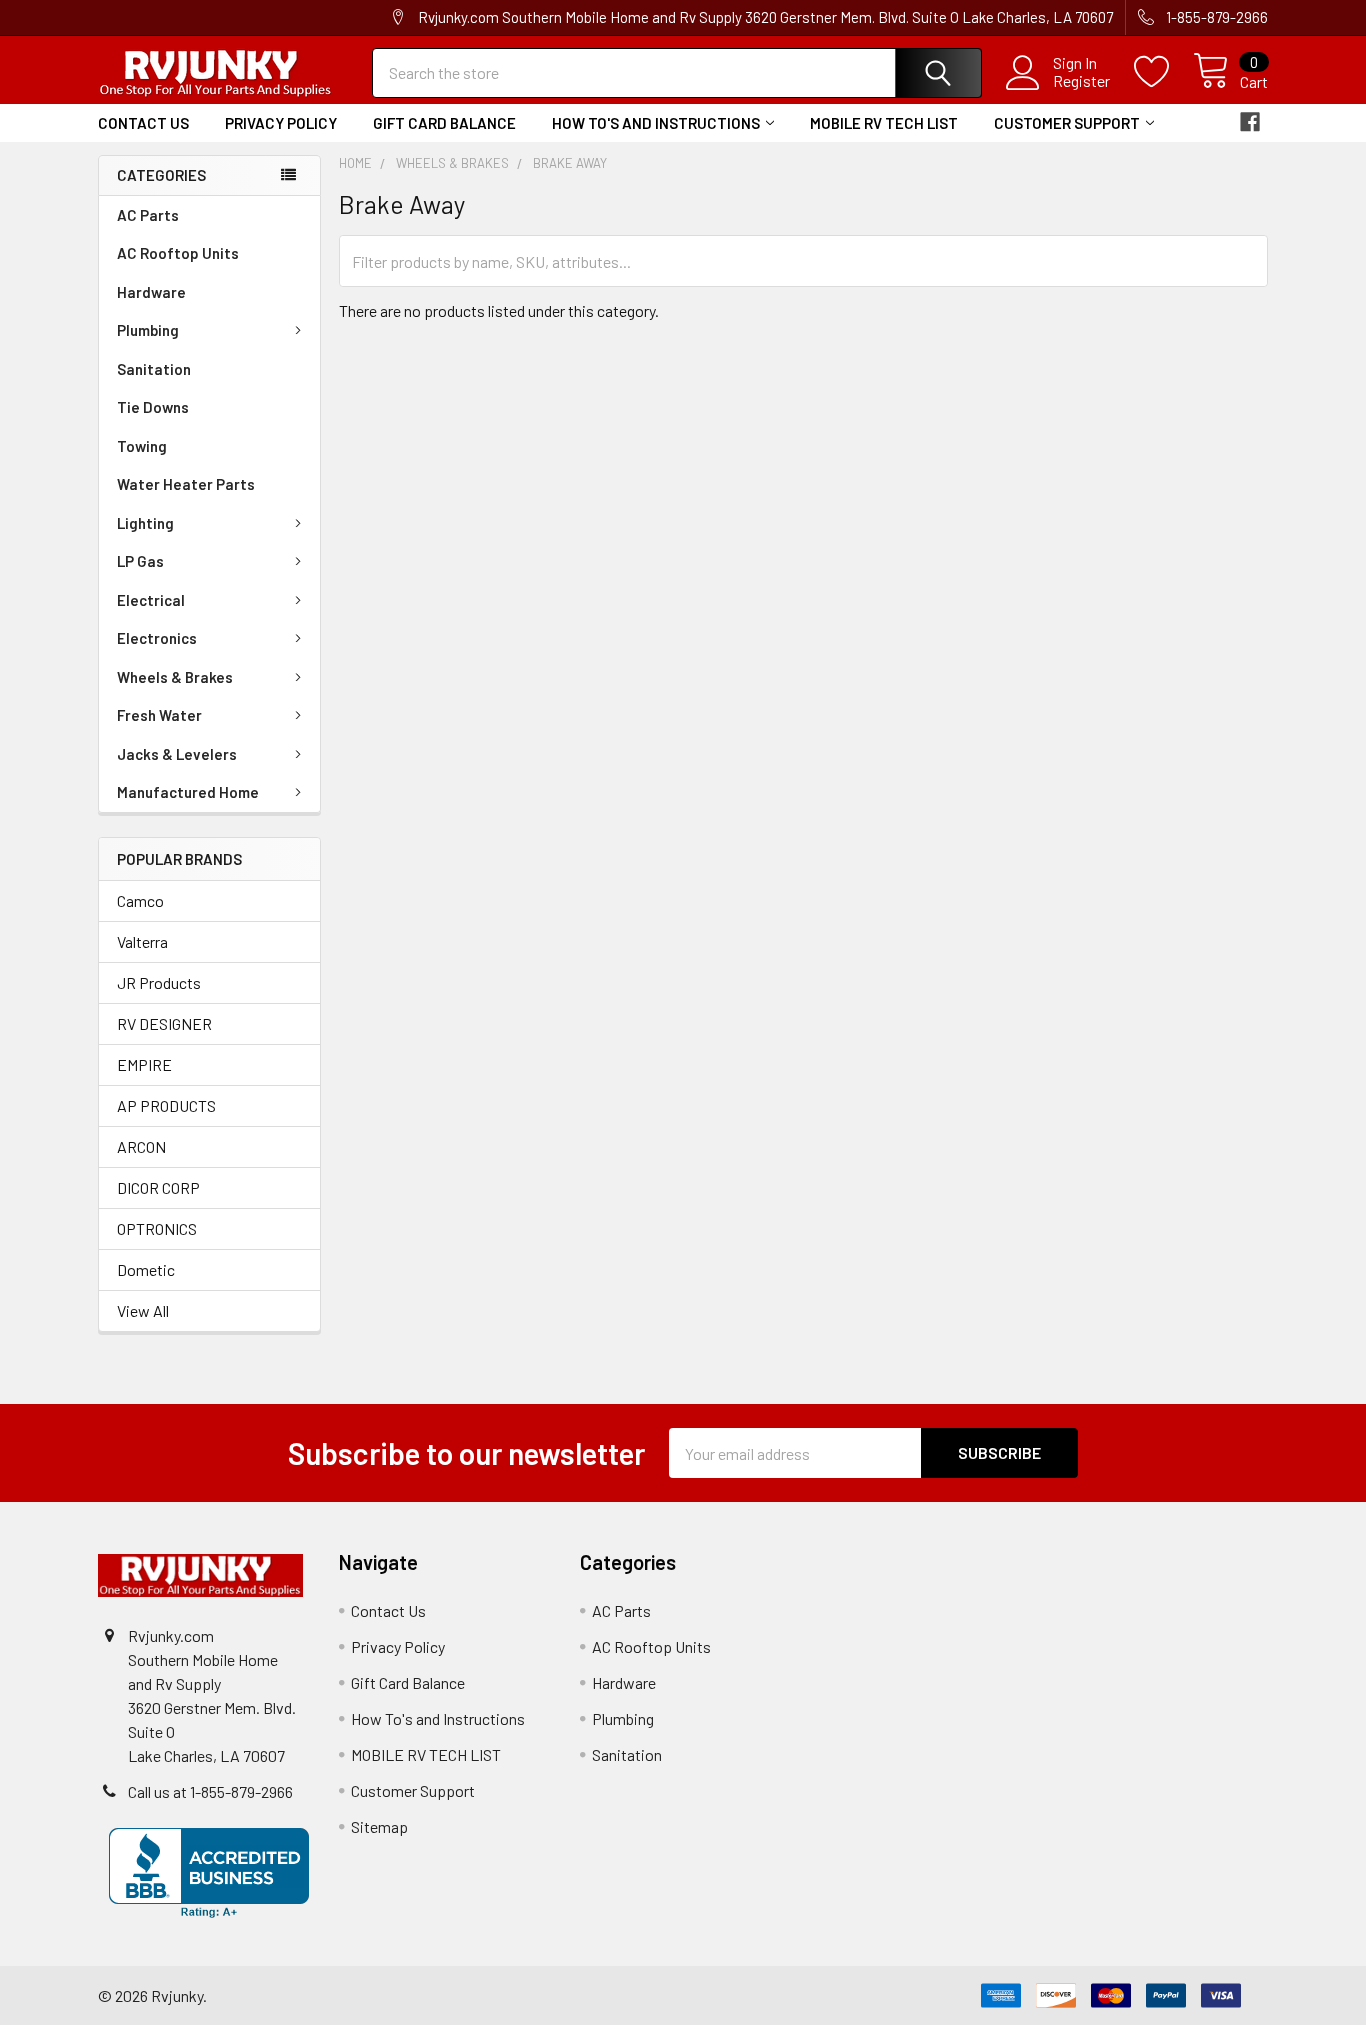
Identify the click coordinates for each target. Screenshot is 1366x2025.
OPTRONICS (157, 1228)
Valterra (142, 941)
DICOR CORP (158, 1187)
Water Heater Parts (186, 484)
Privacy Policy (281, 123)
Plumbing (148, 330)
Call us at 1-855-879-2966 (210, 1791)
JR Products (159, 982)
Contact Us (143, 123)
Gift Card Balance (444, 123)
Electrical (151, 600)
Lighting (145, 523)
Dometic (146, 1269)
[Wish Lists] (1163, 72)
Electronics (157, 638)
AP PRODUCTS (166, 1105)
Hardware (151, 292)
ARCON (141, 1146)
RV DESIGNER (164, 1023)
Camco (140, 900)
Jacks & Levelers (177, 754)
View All (143, 1310)
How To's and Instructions (656, 123)
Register (1081, 81)
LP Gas (140, 561)
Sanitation (154, 369)
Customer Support (1067, 123)
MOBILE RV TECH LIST (884, 123)
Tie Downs (153, 407)
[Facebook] (1250, 122)
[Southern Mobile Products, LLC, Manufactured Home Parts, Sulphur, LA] (209, 1873)
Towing (142, 446)
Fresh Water (159, 715)
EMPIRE (144, 1064)
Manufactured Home (188, 792)
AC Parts (148, 215)
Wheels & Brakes (175, 677)
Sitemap (379, 1826)
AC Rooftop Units (178, 253)
